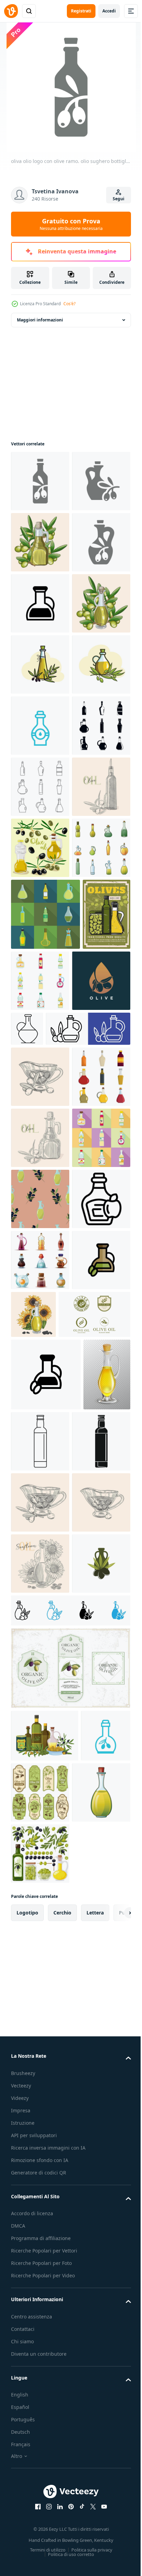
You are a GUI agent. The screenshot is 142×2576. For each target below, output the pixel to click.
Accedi (109, 11)
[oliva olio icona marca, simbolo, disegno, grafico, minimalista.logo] (40, 2502)
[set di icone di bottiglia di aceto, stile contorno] (40, 1092)
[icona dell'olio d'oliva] (70, 2549)
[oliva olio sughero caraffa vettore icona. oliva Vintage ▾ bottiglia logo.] (40, 664)
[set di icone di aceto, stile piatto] (90, 1408)
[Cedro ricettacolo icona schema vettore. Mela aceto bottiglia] (40, 1882)
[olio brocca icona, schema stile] (88, 1467)
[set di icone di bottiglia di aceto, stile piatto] (45, 1342)
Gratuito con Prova (71, 224)
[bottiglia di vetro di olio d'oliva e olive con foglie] (40, 848)
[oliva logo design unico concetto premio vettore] (40, 1480)
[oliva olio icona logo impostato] (53, 1528)
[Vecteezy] (11, 11)
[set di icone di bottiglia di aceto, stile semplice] (40, 1031)
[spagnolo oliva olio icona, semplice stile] (40, 2258)
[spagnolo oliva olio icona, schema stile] (90, 2185)
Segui (119, 199)
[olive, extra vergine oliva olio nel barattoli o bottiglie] (35, 1414)
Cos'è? (69, 304)
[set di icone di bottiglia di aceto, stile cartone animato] (40, 1276)
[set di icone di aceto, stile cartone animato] (40, 1943)
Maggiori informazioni (40, 320)
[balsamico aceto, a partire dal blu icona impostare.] (40, 970)
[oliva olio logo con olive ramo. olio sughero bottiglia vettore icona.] (40, 481)
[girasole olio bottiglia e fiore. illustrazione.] (94, 1997)
